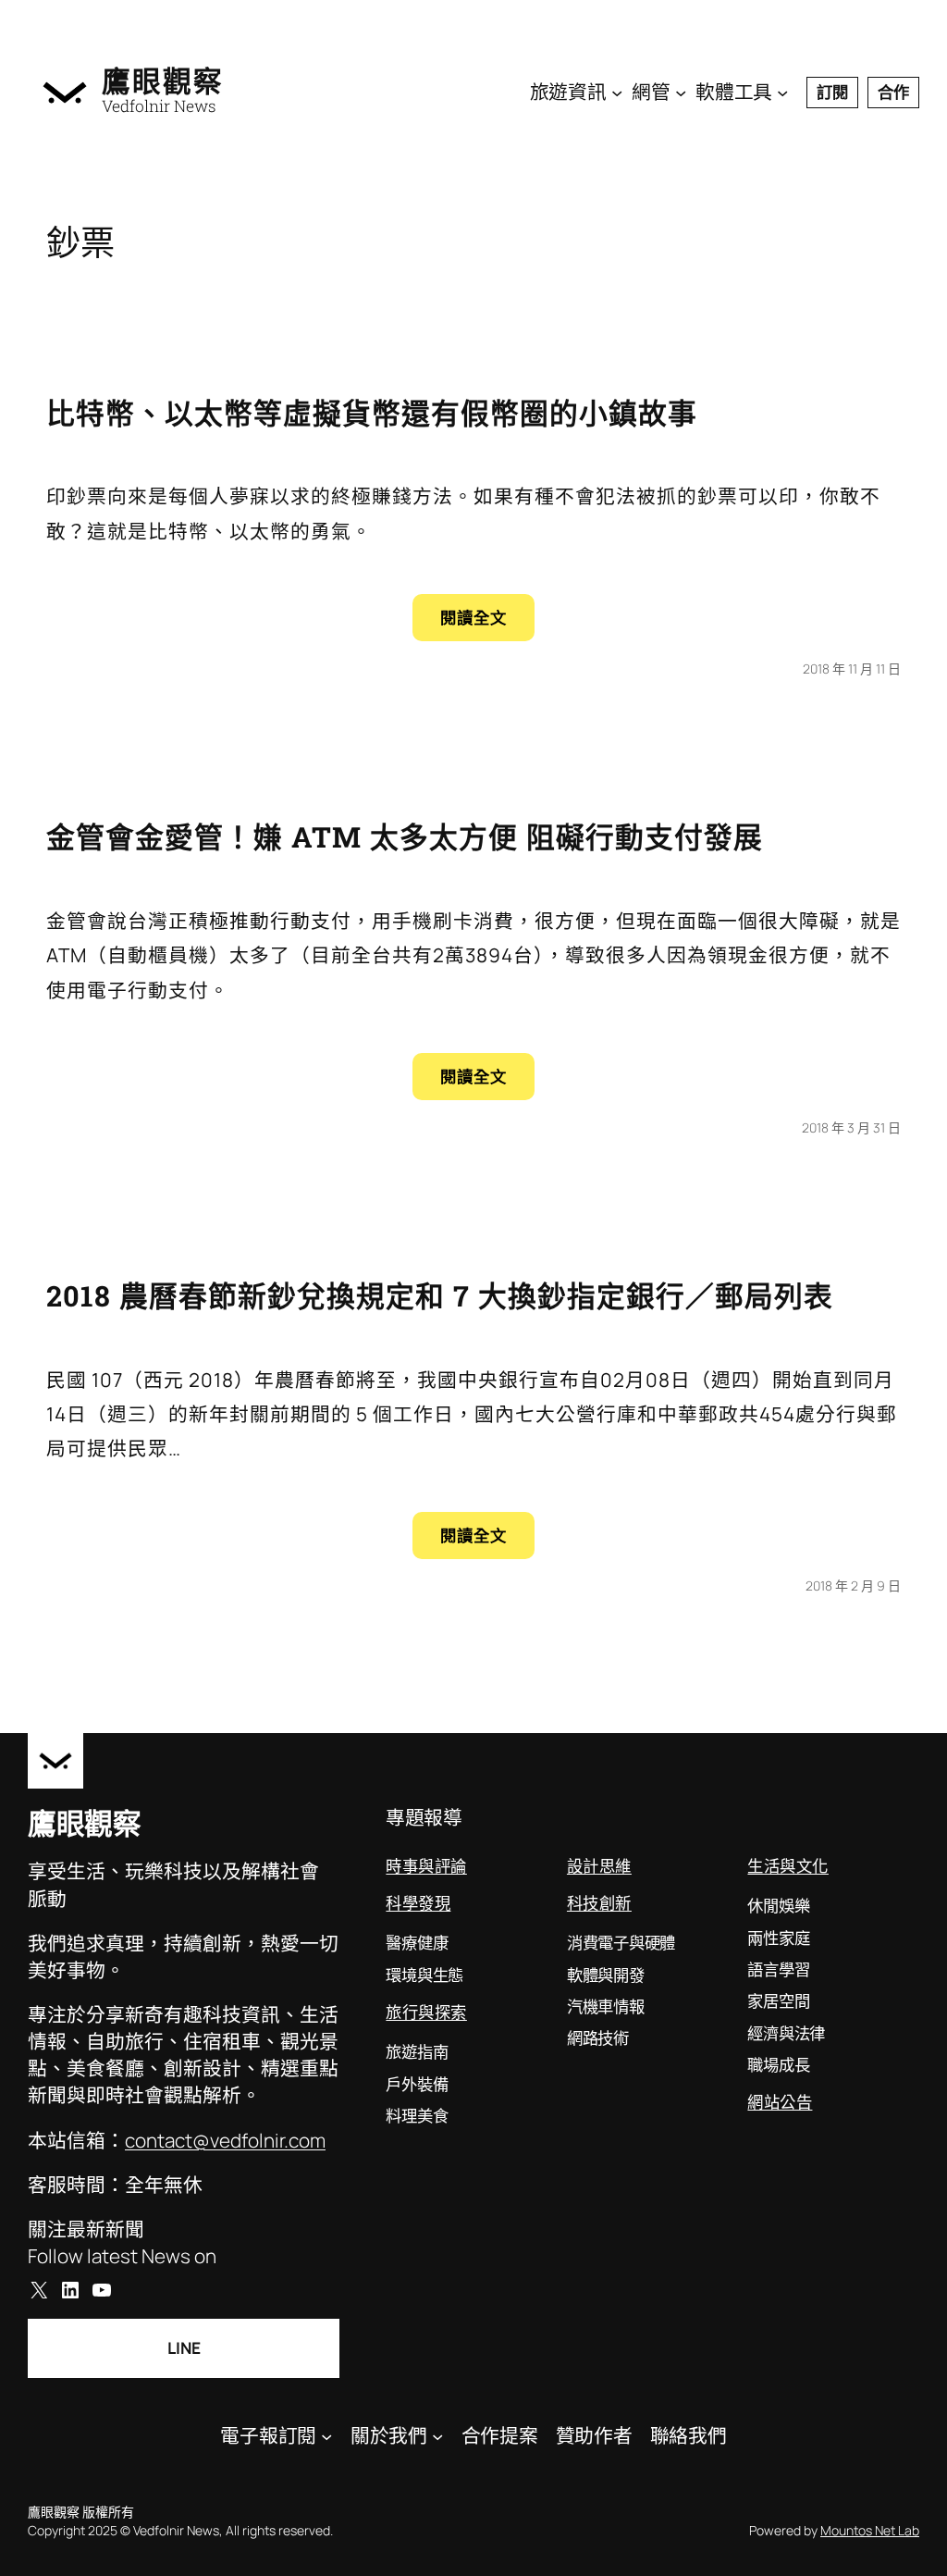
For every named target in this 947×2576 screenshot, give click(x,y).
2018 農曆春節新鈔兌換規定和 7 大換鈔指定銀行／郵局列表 (440, 1295)
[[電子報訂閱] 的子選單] (326, 2435)
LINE (184, 2347)
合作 (893, 92)
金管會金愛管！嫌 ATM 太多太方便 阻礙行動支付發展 (405, 836)
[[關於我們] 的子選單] (437, 2435)
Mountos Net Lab (870, 2530)
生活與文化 (788, 1866)
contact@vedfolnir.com (225, 2140)
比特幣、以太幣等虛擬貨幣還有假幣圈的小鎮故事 (372, 413)
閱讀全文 (487, 623)
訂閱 (832, 92)
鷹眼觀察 (163, 80)
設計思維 (599, 1866)
